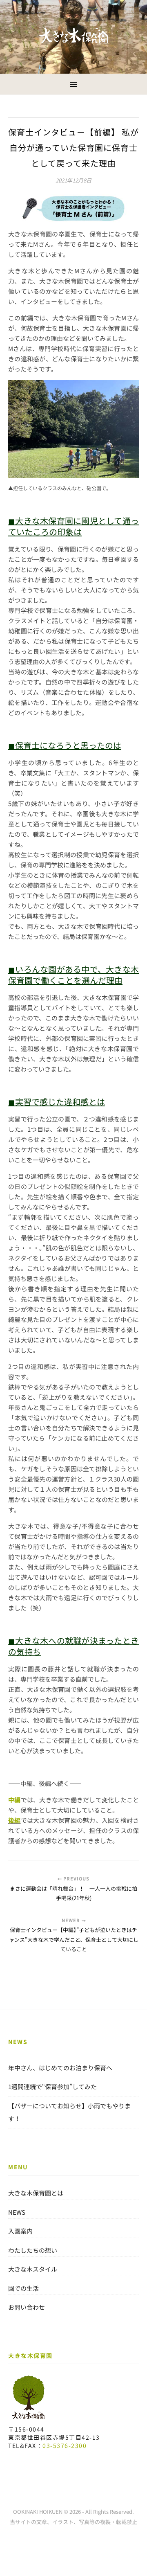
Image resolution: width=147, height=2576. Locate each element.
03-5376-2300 (65, 2445)
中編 (14, 1800)
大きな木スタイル (33, 2269)
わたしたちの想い (33, 2250)
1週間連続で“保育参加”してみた (52, 2086)
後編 (14, 1820)
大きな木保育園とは (36, 2193)
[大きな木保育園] (73, 36)
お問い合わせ (27, 2307)
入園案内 (20, 2231)
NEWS (17, 2212)
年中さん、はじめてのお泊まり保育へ (60, 2068)
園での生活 (23, 2288)
